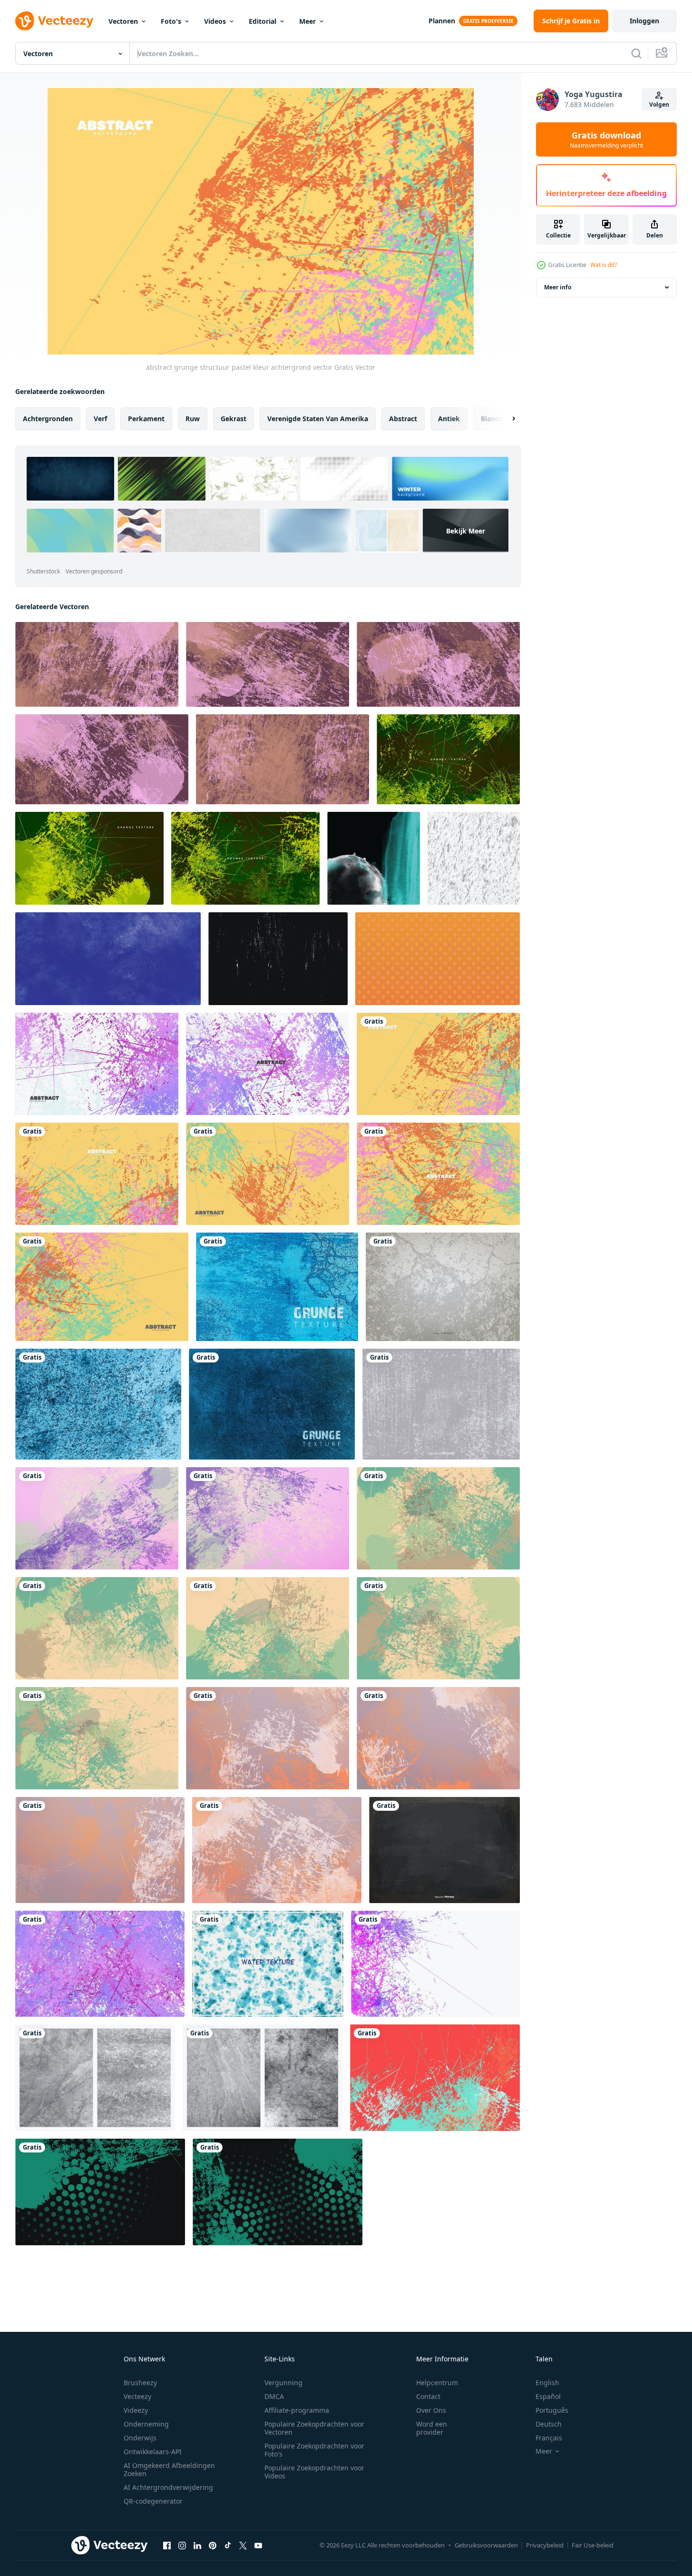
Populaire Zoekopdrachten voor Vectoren (314, 2428)
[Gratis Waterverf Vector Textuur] (268, 1964)
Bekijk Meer (466, 530)
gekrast (234, 419)
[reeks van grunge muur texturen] (95, 2078)
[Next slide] (506, 419)
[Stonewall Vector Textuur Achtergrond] (443, 1287)
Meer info (558, 287)
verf (100, 419)
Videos (215, 21)
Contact (428, 2396)
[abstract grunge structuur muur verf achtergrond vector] (448, 759)
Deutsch (549, 2424)
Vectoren (123, 21)
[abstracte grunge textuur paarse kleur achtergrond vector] (97, 664)
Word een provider (432, 2428)
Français (549, 2438)
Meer (307, 21)
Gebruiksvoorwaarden (486, 2545)
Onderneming (146, 2424)
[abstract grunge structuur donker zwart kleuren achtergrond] (100, 2192)
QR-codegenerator (153, 2501)
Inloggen (644, 21)
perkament (146, 419)
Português (552, 2410)
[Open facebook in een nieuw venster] (167, 2545)
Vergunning (283, 2383)
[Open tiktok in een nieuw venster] (228, 2545)
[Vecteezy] (54, 21)
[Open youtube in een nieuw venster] (258, 2545)
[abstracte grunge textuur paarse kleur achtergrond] (97, 1518)
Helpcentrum (437, 2383)
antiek (449, 419)
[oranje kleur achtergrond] (438, 959)
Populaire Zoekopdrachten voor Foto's (314, 2450)
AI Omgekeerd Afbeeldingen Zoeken (169, 2469)
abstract (403, 419)
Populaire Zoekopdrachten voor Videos (314, 2472)
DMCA (274, 2396)
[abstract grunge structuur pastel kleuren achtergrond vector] (268, 1738)
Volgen (659, 104)
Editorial (263, 21)
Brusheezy (140, 2383)
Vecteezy (137, 2396)
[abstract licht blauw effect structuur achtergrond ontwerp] (374, 858)
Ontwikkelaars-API (153, 2452)
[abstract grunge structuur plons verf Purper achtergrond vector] (435, 1964)
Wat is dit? (604, 265)
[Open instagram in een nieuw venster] (182, 2545)
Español (548, 2396)
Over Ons (431, 2410)
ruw (193, 419)
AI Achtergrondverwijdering (168, 2487)
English (547, 2383)
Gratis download (606, 139)
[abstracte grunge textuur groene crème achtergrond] (438, 1518)
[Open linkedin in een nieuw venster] (197, 2545)
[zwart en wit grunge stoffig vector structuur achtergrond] (278, 959)
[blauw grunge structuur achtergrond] (98, 1404)
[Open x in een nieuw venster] (243, 2545)
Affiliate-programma (297, 2410)
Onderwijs (140, 2438)
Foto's (171, 21)
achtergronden (48, 419)
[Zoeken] (636, 53)
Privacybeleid (545, 2545)
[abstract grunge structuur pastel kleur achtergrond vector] (438, 1064)
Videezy (136, 2410)
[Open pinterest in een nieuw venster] (213, 2545)
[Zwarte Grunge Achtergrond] (444, 1850)
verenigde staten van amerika (318, 419)
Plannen (442, 21)
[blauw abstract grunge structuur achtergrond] (277, 1287)
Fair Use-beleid (593, 2545)
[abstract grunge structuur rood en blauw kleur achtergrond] (435, 2078)
